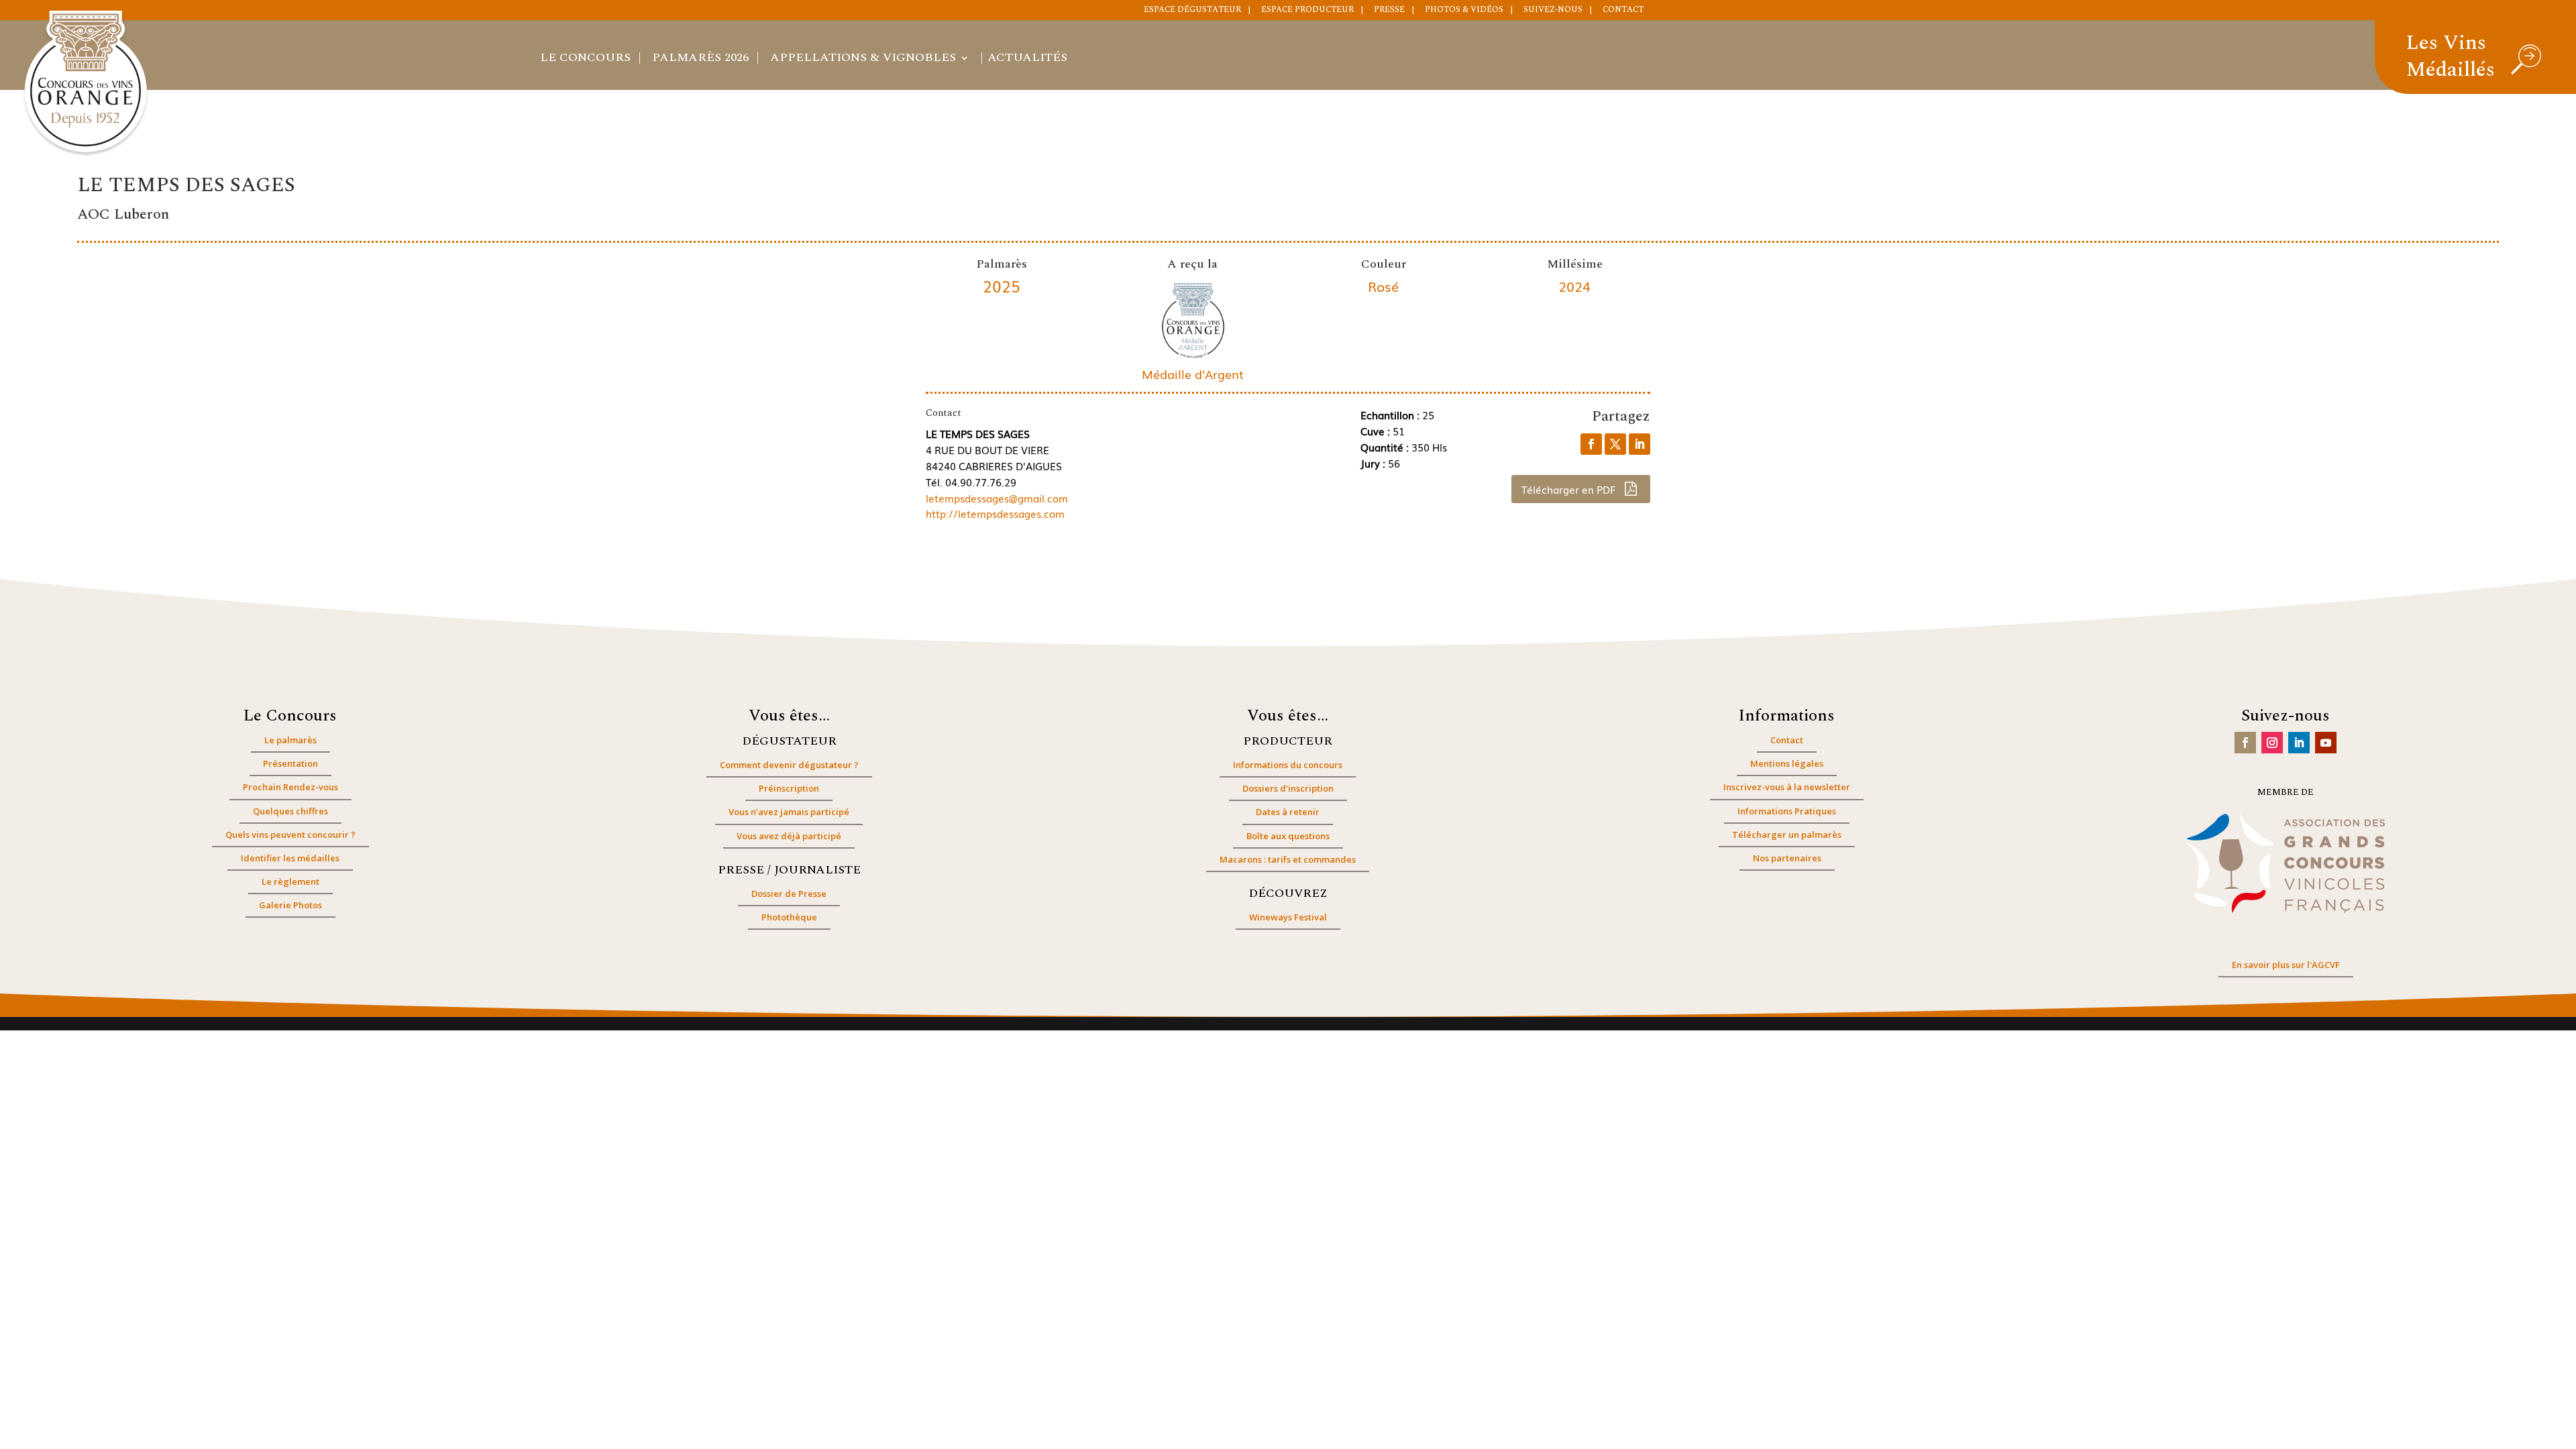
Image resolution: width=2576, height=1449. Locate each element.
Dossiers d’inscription (1288, 788)
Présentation (290, 763)
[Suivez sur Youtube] (2326, 743)
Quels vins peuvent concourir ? (290, 835)
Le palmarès (290, 740)
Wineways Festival (1288, 917)
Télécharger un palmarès (1787, 835)
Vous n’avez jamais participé (789, 812)
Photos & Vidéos (1464, 11)
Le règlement (290, 881)
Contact (1623, 11)
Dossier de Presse (789, 894)
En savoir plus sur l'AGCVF (2286, 965)
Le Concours (585, 60)
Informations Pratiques (1787, 811)
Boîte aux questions (1288, 836)
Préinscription (789, 788)
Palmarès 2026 (700, 60)
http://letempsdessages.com (995, 513)
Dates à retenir (1288, 812)
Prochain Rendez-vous (290, 787)
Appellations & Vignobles (863, 60)
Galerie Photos (290, 905)
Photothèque (789, 917)
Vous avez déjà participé (789, 836)
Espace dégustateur (1192, 11)
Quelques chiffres (290, 811)
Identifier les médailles (290, 858)
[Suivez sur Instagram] (2272, 743)
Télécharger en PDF (1570, 489)
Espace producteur (1307, 11)
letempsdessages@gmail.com (997, 498)
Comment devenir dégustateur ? (789, 765)
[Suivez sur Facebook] (2245, 743)
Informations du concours (1288, 765)
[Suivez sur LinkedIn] (2299, 743)
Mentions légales (1787, 763)
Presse (1389, 11)
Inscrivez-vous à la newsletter (1787, 787)
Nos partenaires (1787, 858)
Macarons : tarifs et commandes (1288, 859)
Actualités (1027, 60)
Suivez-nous (1553, 11)
